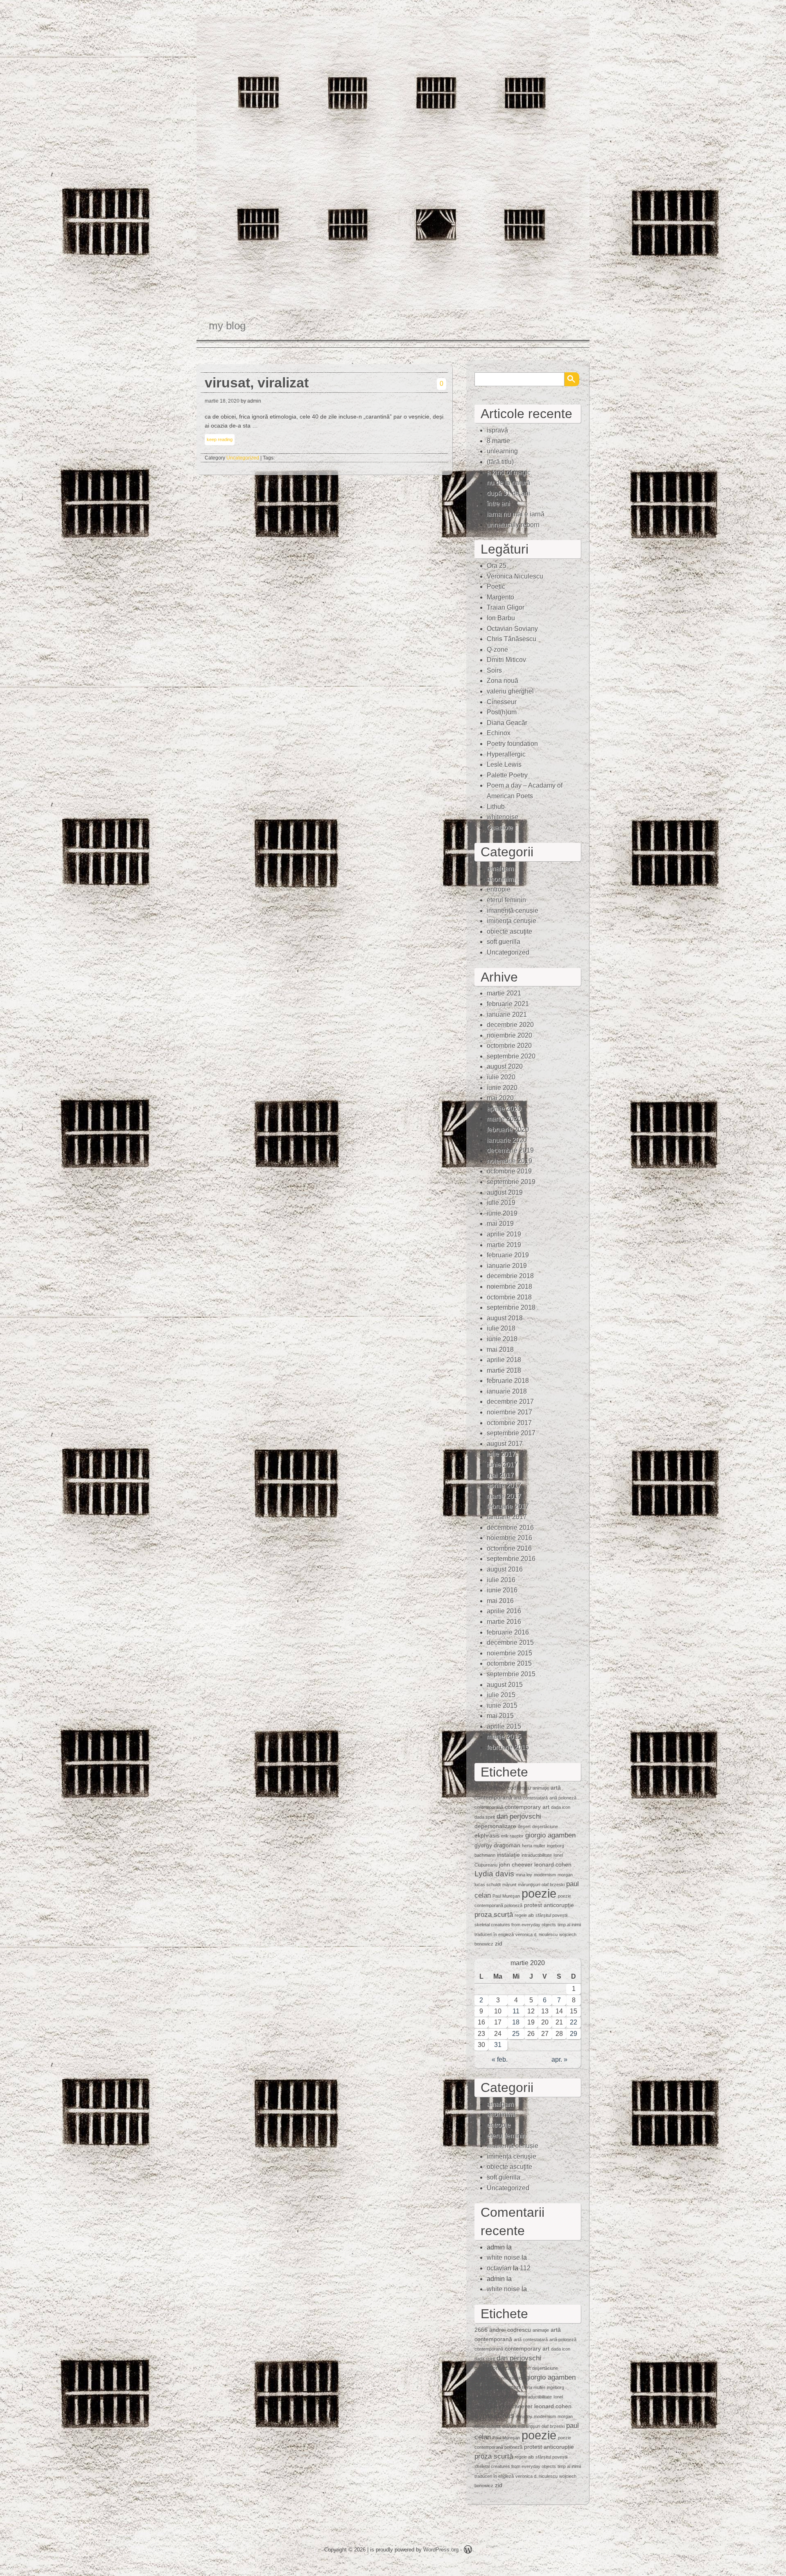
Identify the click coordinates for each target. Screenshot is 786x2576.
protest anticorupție (549, 1905)
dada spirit (485, 1817)
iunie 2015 (502, 1706)
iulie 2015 (501, 1695)
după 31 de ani (508, 493)
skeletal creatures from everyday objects (515, 1925)
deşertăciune (545, 1826)
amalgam (500, 868)
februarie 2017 (508, 1506)
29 (574, 2034)
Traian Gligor (506, 607)
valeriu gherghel (510, 691)
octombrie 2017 (509, 1423)
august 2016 (505, 1569)
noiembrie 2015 (509, 1653)
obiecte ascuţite (509, 931)
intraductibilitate (537, 1855)
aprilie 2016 (504, 1611)
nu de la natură (508, 483)
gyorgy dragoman (497, 1845)
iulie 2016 (501, 1580)
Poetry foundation (512, 744)
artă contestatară (531, 1798)
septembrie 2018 (511, 1307)
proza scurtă (494, 1915)
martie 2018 (504, 1370)
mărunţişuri (529, 1885)
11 (516, 2011)
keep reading (220, 439)
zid (499, 1943)
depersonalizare (495, 1826)
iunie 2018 (502, 1339)
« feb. (500, 2059)
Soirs (494, 670)
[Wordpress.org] (468, 2551)
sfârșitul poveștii (551, 1915)
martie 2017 (504, 1496)
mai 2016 (500, 1601)
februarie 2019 (508, 1255)
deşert (524, 1826)
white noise (503, 2257)
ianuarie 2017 (507, 1517)
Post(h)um (502, 712)
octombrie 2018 (509, 1297)
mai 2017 (500, 1475)
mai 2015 (500, 1716)
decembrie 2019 (510, 1150)
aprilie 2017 (504, 1485)
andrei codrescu (510, 1788)
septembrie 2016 (511, 1559)
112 (525, 2268)
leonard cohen (553, 1864)
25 (516, 2034)
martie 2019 (504, 1245)
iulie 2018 (501, 1328)
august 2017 (505, 1444)
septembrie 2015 (511, 1674)
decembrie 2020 (510, 1025)
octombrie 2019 (509, 1171)
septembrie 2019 (511, 1182)
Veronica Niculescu (515, 576)
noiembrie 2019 (509, 1161)
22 (574, 2022)
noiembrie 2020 (509, 1035)
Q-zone (497, 650)
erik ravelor (512, 1836)
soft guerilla (504, 942)
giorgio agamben (550, 1835)
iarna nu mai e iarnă (516, 514)
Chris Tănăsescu (512, 639)
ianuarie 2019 (507, 1266)
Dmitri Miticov (506, 660)
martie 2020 (504, 1119)
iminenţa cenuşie (512, 921)
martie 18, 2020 (222, 401)
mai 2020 (500, 1098)
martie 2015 (504, 1737)
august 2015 (505, 1685)
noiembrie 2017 (509, 1412)
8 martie (498, 441)
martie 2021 (504, 993)
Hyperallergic (506, 754)
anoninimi (501, 879)
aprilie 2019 (504, 1234)
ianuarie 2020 (507, 1140)
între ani (498, 503)
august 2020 (505, 1066)
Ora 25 (497, 566)
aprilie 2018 (504, 1360)
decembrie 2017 (510, 1402)
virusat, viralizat (257, 383)
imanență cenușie (513, 911)
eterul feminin (506, 900)
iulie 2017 (501, 1454)
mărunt (509, 1885)
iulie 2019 (501, 1203)
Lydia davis (494, 1874)
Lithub (496, 807)
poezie (539, 1893)
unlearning (502, 451)
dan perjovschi (519, 1816)
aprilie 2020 (504, 1109)
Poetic (496, 587)
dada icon (561, 1807)
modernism (545, 1875)
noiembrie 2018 (509, 1287)
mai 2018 (500, 1350)
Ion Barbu (501, 618)
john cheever (516, 1864)
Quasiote (500, 828)
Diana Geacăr (507, 723)
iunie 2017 (502, 1465)
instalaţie (508, 1855)
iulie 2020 (501, 1077)
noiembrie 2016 (509, 1538)
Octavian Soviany (512, 629)
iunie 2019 (502, 1213)
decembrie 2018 (510, 1276)
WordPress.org (441, 2550)
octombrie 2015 (509, 1663)
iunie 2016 (502, 1590)
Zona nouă (503, 681)
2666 (481, 1788)
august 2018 (505, 1318)
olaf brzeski (553, 1885)
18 (516, 2022)
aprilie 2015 (504, 1726)
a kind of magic (509, 472)
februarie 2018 (508, 1381)
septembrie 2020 (511, 1056)
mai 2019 (500, 1224)
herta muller (534, 1846)
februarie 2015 (508, 1747)
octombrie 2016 (509, 1548)
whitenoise (503, 817)
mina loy (524, 1875)
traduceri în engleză (494, 1934)
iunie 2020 (502, 1088)
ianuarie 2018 (507, 1391)
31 (498, 2045)
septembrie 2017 (511, 1433)
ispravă (497, 430)
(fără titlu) (500, 462)
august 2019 (505, 1192)
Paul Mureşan (506, 1896)
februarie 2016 (508, 1632)
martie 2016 (504, 1622)
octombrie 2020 (509, 1046)
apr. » (559, 2059)
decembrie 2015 (510, 1643)
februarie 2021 (508, 1004)
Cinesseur (502, 702)
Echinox (499, 733)
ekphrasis (487, 1835)
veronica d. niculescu (536, 1934)
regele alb (524, 1915)
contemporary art (527, 1807)
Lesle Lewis (504, 764)
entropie (499, 889)
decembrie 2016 (510, 1528)
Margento (500, 597)
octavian (499, 2268)
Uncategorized (243, 458)
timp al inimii (569, 1925)
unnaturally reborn (513, 525)
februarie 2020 (508, 1129)
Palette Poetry (507, 775)
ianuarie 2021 (507, 1014)
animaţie (541, 1788)
